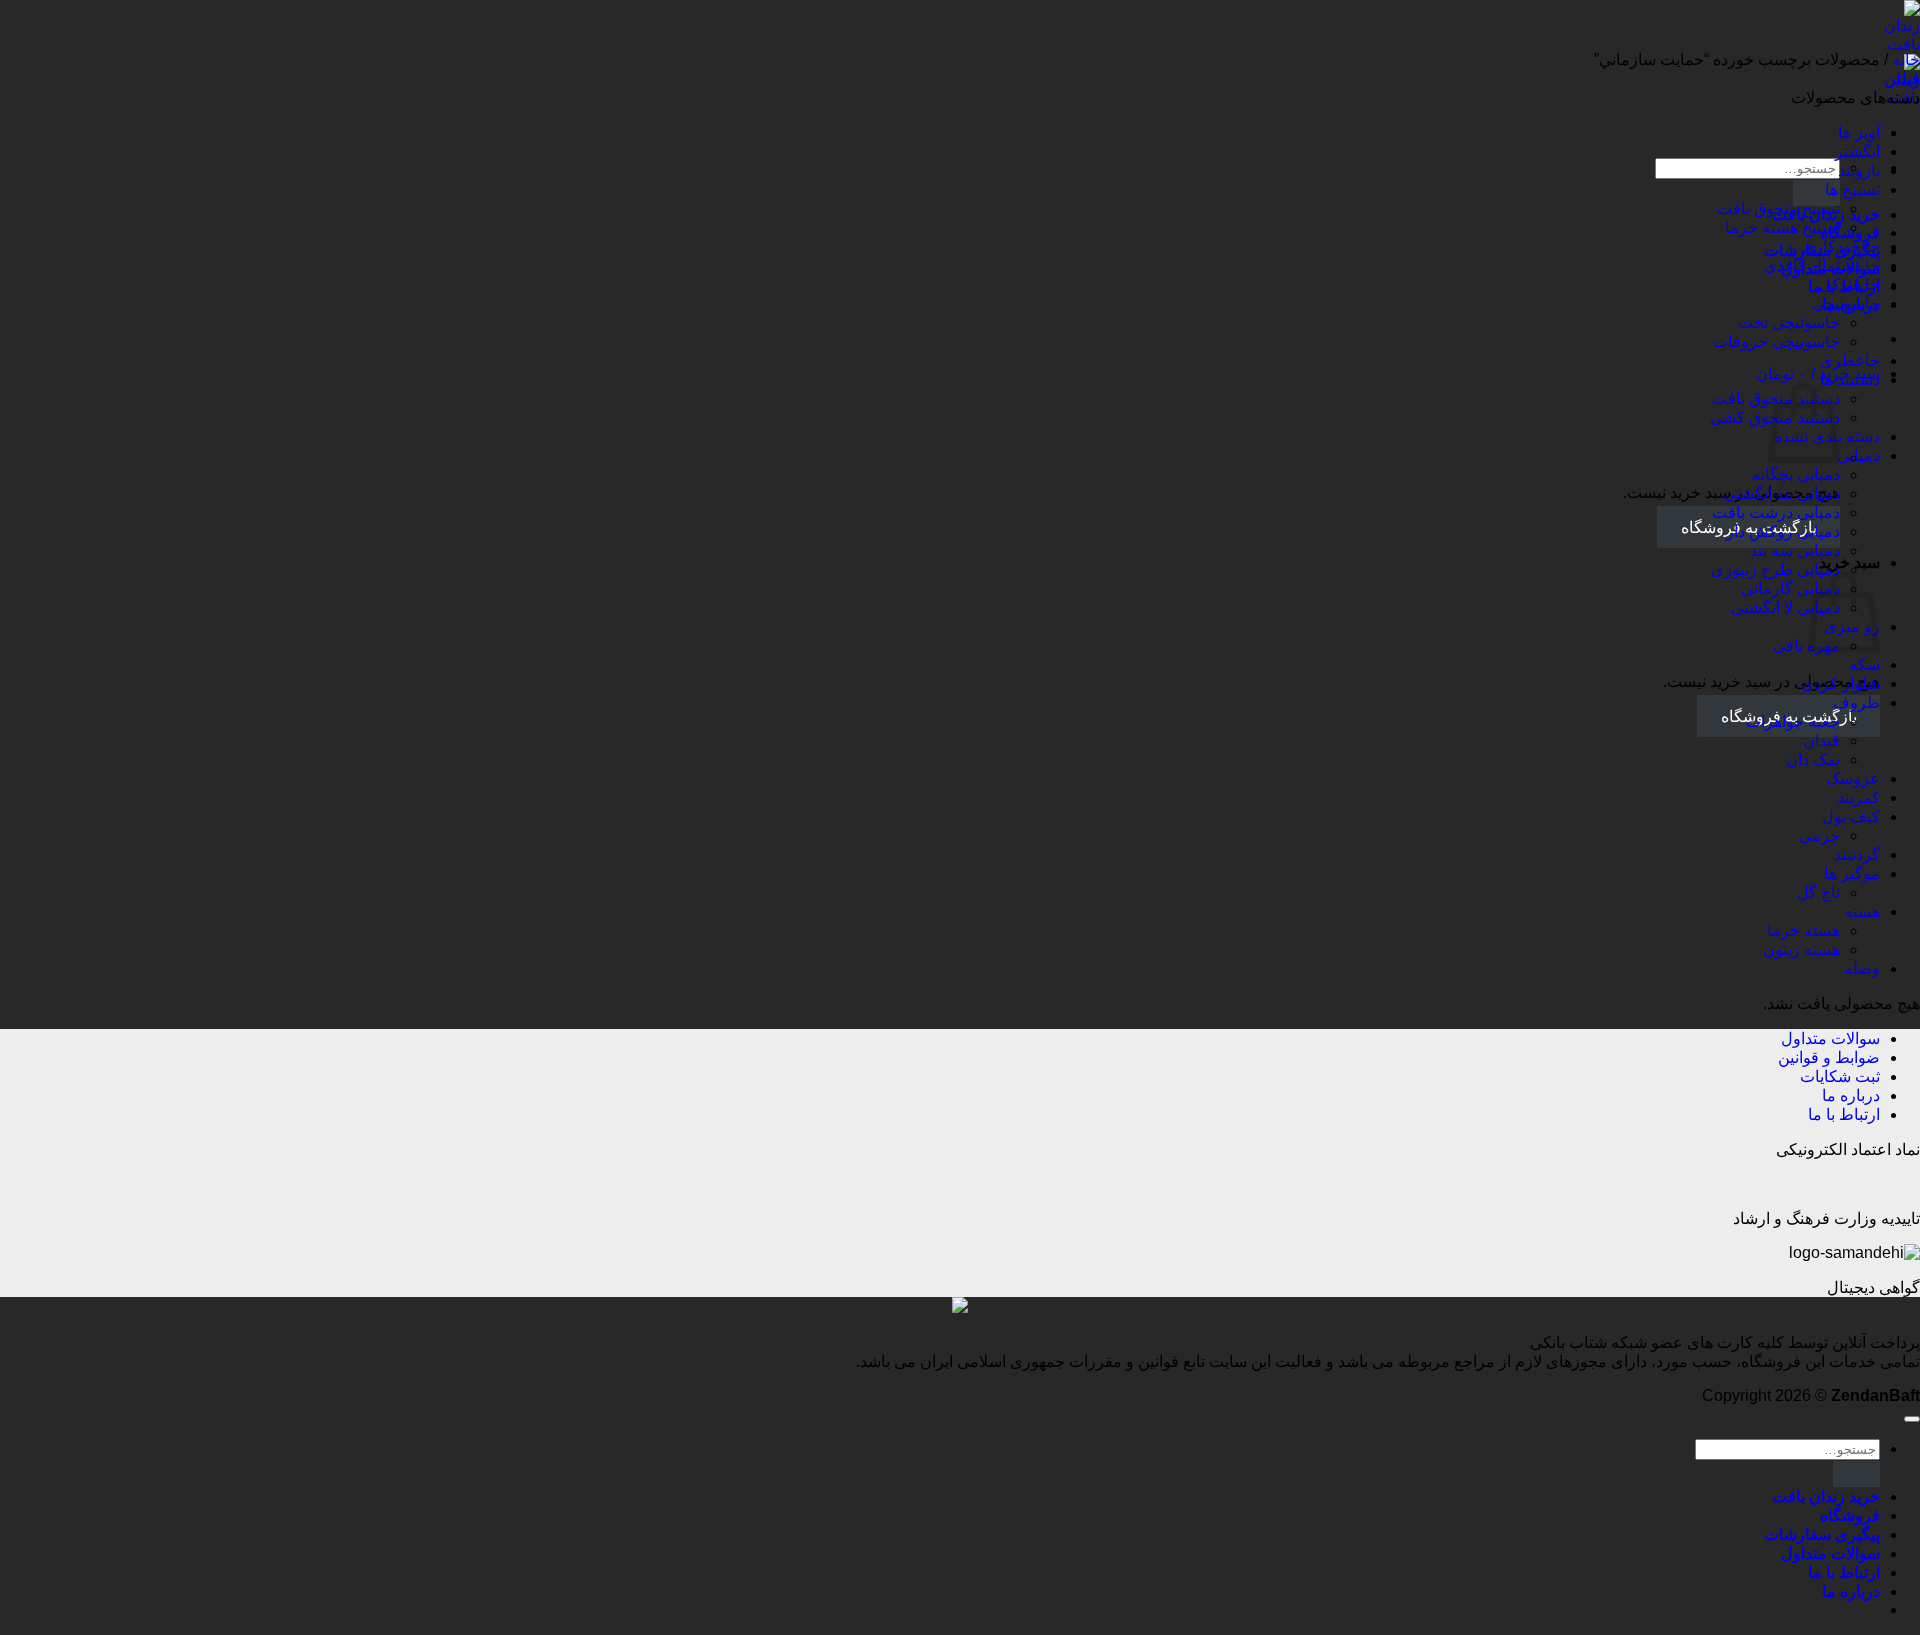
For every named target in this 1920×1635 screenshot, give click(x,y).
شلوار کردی (1840, 683)
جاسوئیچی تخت (1789, 322)
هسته (1862, 911)
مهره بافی (1806, 645)
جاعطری (1850, 360)
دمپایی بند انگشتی (1781, 493)
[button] (1818, 373)
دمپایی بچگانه (1796, 474)
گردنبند (1857, 854)
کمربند (1858, 797)
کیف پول (1851, 816)
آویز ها (1859, 132)
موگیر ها (1852, 873)
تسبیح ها (1852, 189)
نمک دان (1813, 759)
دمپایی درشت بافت (1776, 512)
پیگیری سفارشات (1822, 1534)
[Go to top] (1912, 1419)
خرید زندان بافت (1826, 1496)
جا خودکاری (1841, 246)
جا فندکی (1849, 284)
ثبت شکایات (1840, 1076)
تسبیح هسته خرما (1782, 227)
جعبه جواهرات (1793, 721)
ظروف (1856, 702)
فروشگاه (1850, 1515)
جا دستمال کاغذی (1822, 265)
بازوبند (1859, 170)
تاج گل (1818, 892)
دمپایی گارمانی (1790, 588)
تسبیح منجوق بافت (1778, 208)
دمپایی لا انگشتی (1785, 607)
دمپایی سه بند (1795, 550)
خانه (1906, 59)
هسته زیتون (1801, 949)
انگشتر (1857, 151)
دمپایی (1858, 455)
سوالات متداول (1830, 1038)
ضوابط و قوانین (1829, 1057)
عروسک (1853, 778)
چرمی (1819, 835)
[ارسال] (1816, 192)
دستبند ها (1850, 379)
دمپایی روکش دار (1783, 531)
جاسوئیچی (1846, 303)
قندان (1821, 740)
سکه (1864, 664)
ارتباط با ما (1844, 1114)
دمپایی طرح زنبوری (1775, 569)
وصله (1862, 968)
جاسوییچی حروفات (1776, 341)
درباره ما (1851, 1095)
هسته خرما (1803, 930)
